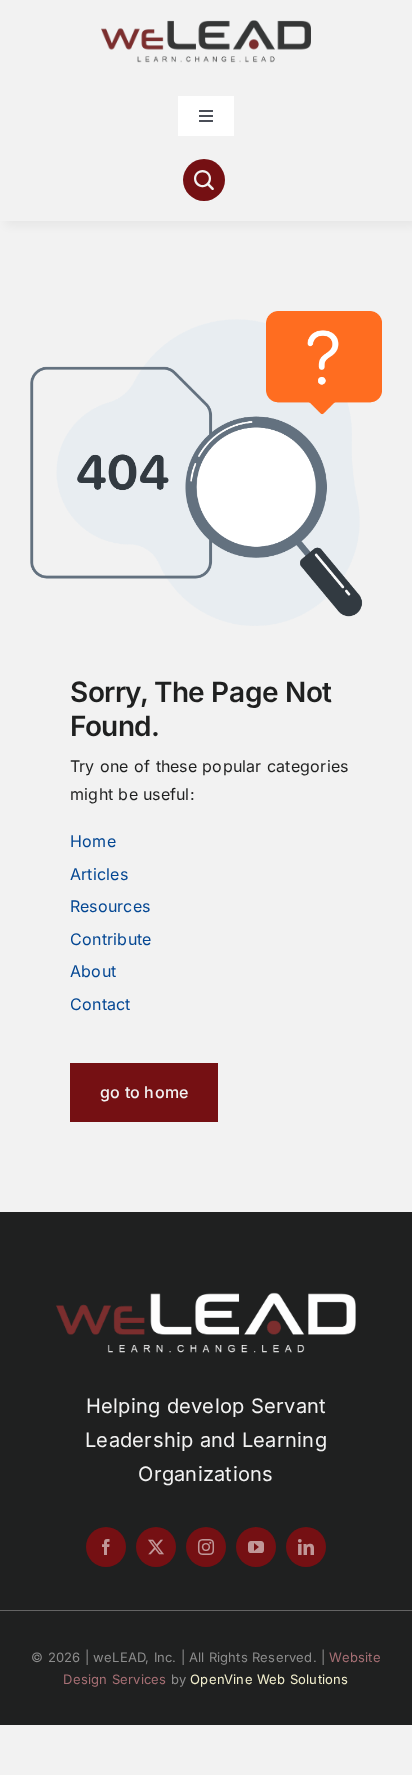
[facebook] (106, 1547)
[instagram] (206, 1547)
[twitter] (156, 1547)
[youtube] (256, 1547)
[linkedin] (306, 1547)
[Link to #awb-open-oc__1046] (204, 180)
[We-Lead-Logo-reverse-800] (206, 1300)
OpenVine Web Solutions (269, 1679)
